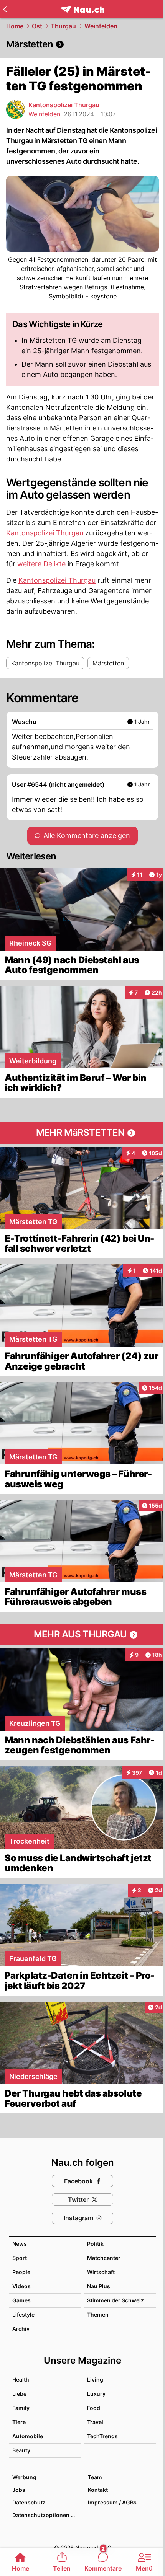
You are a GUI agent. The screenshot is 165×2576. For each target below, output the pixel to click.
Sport (20, 2258)
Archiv (21, 2329)
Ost (37, 26)
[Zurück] (5, 9)
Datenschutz (29, 2502)
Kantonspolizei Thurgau (64, 105)
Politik (95, 2244)
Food (94, 2408)
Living (95, 2380)
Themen (98, 2314)
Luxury (96, 2394)
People (21, 2272)
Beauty (21, 2450)
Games (21, 2300)
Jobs (19, 2490)
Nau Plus (99, 2286)
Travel (95, 2422)
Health (21, 2380)
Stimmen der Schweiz (115, 2300)
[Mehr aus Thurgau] (82, 1635)
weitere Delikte (41, 564)
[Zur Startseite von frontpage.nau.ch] (83, 9)
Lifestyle (23, 2314)
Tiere (19, 2422)
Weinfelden (101, 26)
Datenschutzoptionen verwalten (46, 2515)
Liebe (19, 2394)
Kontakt (98, 2490)
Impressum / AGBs (112, 2502)
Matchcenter (104, 2258)
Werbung (24, 2477)
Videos (21, 2286)
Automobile (28, 2436)
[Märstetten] (82, 44)
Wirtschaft (101, 2272)
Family (21, 2408)
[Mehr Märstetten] (82, 1133)
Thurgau (63, 26)
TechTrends (102, 2436)
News (20, 2244)
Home (15, 26)
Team (95, 2477)
